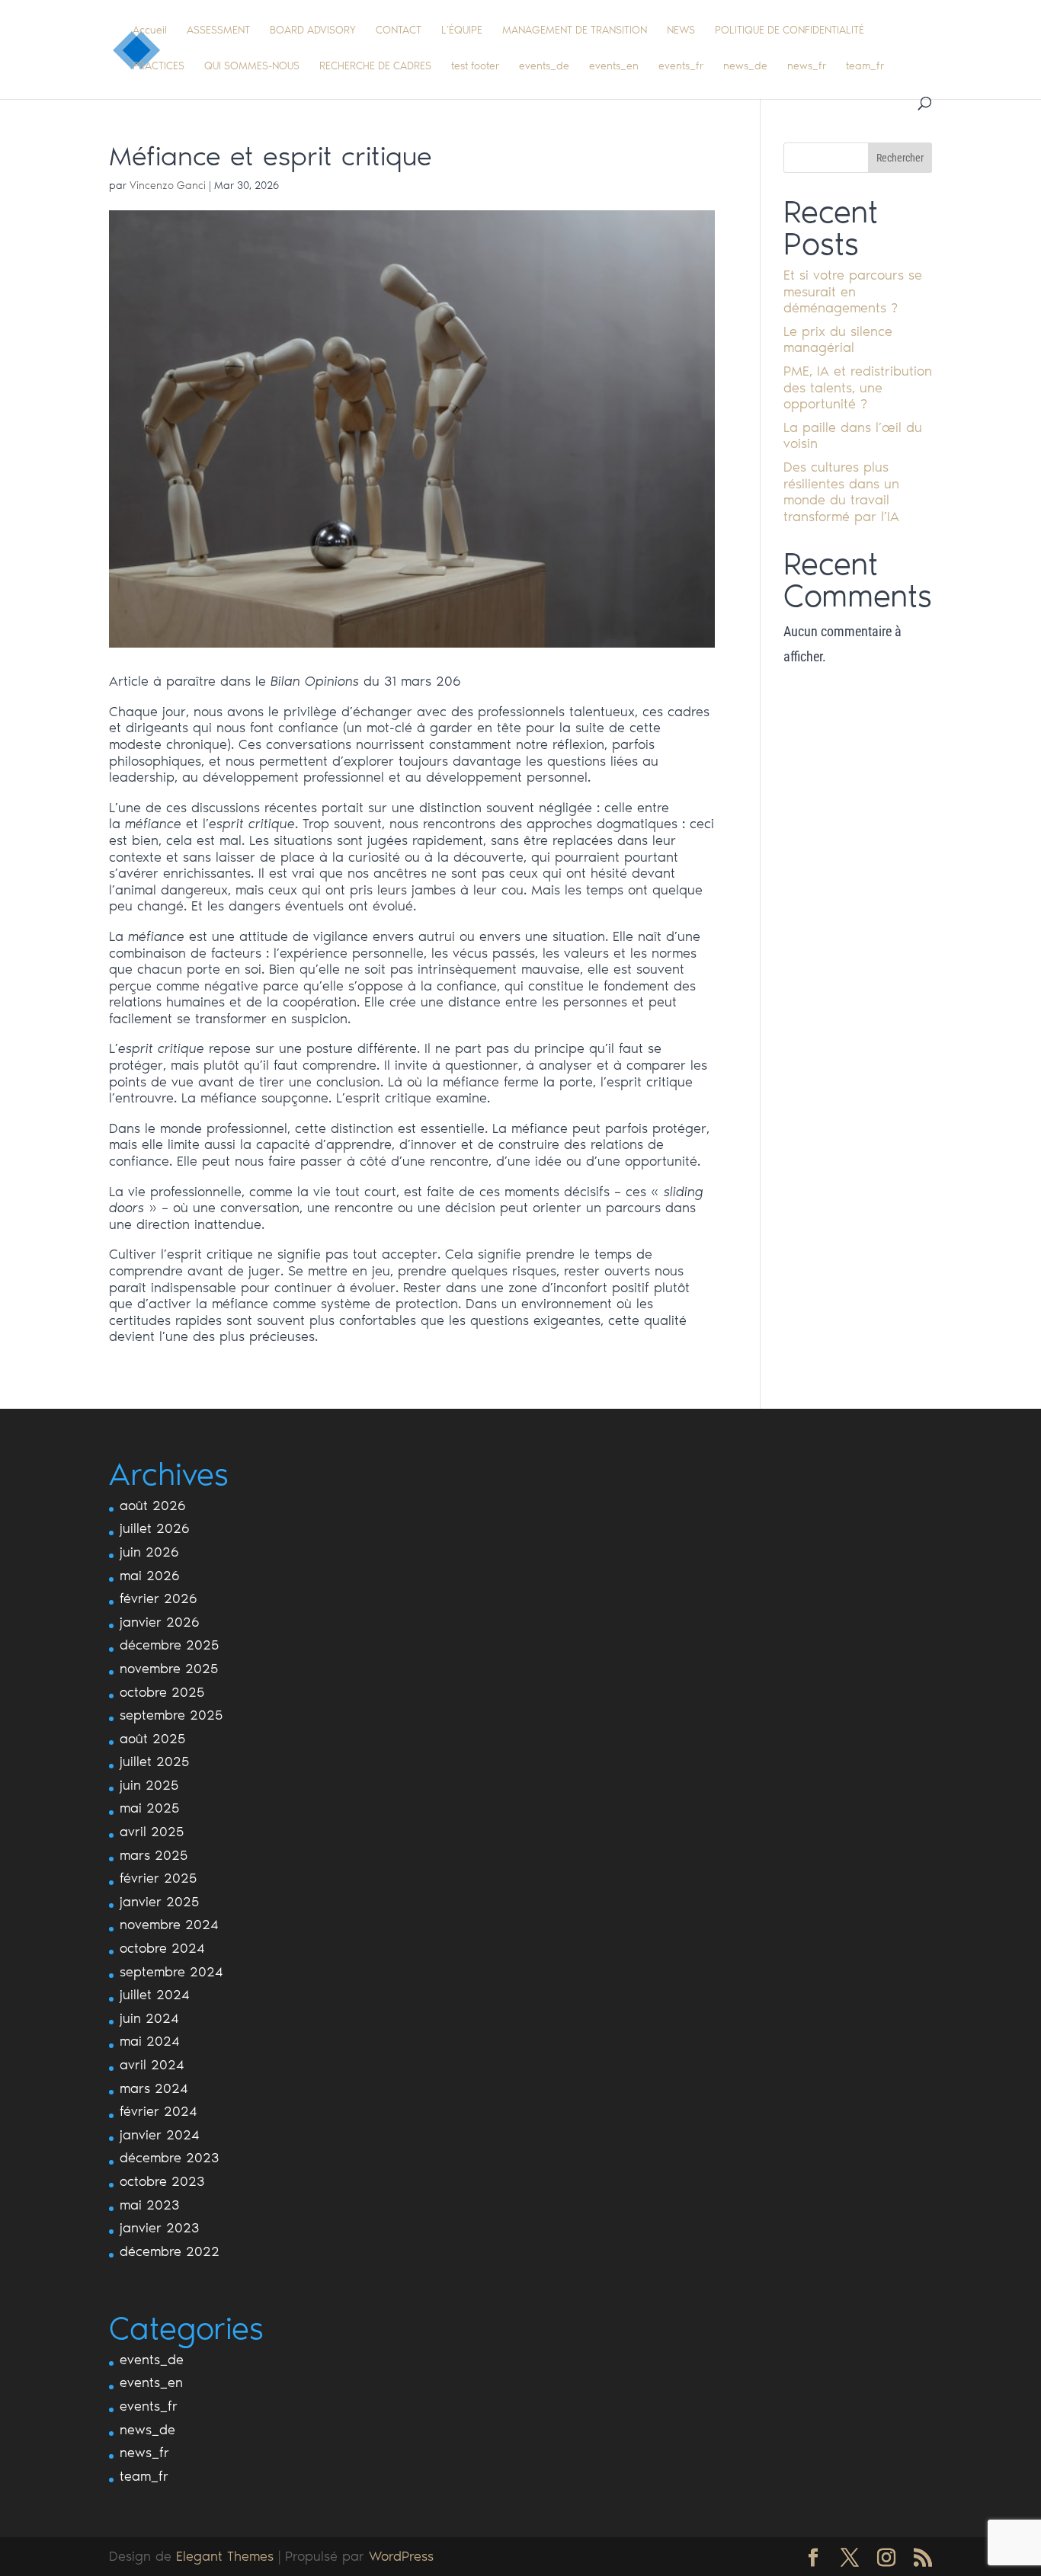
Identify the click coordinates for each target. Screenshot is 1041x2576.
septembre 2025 (171, 1715)
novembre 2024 (169, 1925)
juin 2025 (149, 1785)
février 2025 (158, 1878)
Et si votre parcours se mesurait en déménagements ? (853, 291)
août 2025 (152, 1739)
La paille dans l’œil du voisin (853, 436)
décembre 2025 (169, 1645)
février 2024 (159, 2111)
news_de (745, 67)
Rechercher (900, 158)
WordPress (401, 2556)
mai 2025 (149, 1808)
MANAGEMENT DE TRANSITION (575, 31)
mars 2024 (154, 2088)
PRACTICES (159, 67)
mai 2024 (150, 2041)
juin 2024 (149, 2018)
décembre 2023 (169, 2158)
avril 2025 (152, 1832)
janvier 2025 (159, 1902)
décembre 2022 (170, 2251)
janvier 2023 (159, 2228)
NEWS (681, 31)
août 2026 (153, 1506)
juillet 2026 (155, 1528)
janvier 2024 (160, 2135)
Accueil (150, 31)
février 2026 (159, 1598)
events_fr (681, 67)
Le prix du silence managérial (838, 340)
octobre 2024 (162, 1948)
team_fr (865, 67)
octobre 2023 (162, 2181)
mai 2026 (150, 1576)
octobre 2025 (162, 1692)
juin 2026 (149, 1552)
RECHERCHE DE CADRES (375, 67)
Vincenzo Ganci (168, 186)
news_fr (807, 67)
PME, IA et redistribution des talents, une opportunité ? (858, 387)
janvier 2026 (160, 1622)
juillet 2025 (154, 1762)
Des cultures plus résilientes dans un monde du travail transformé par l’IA (841, 492)
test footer (475, 67)
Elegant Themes (225, 2556)
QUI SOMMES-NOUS (252, 67)
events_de (544, 67)
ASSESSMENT (218, 31)
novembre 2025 (169, 1669)
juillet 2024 (155, 1995)
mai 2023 (149, 2205)
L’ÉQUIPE (462, 31)
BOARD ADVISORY (313, 31)
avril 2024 (152, 2065)
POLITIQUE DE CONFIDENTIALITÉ (790, 31)
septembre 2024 (171, 1972)
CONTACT (399, 31)
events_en (614, 67)
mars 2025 (154, 1855)
